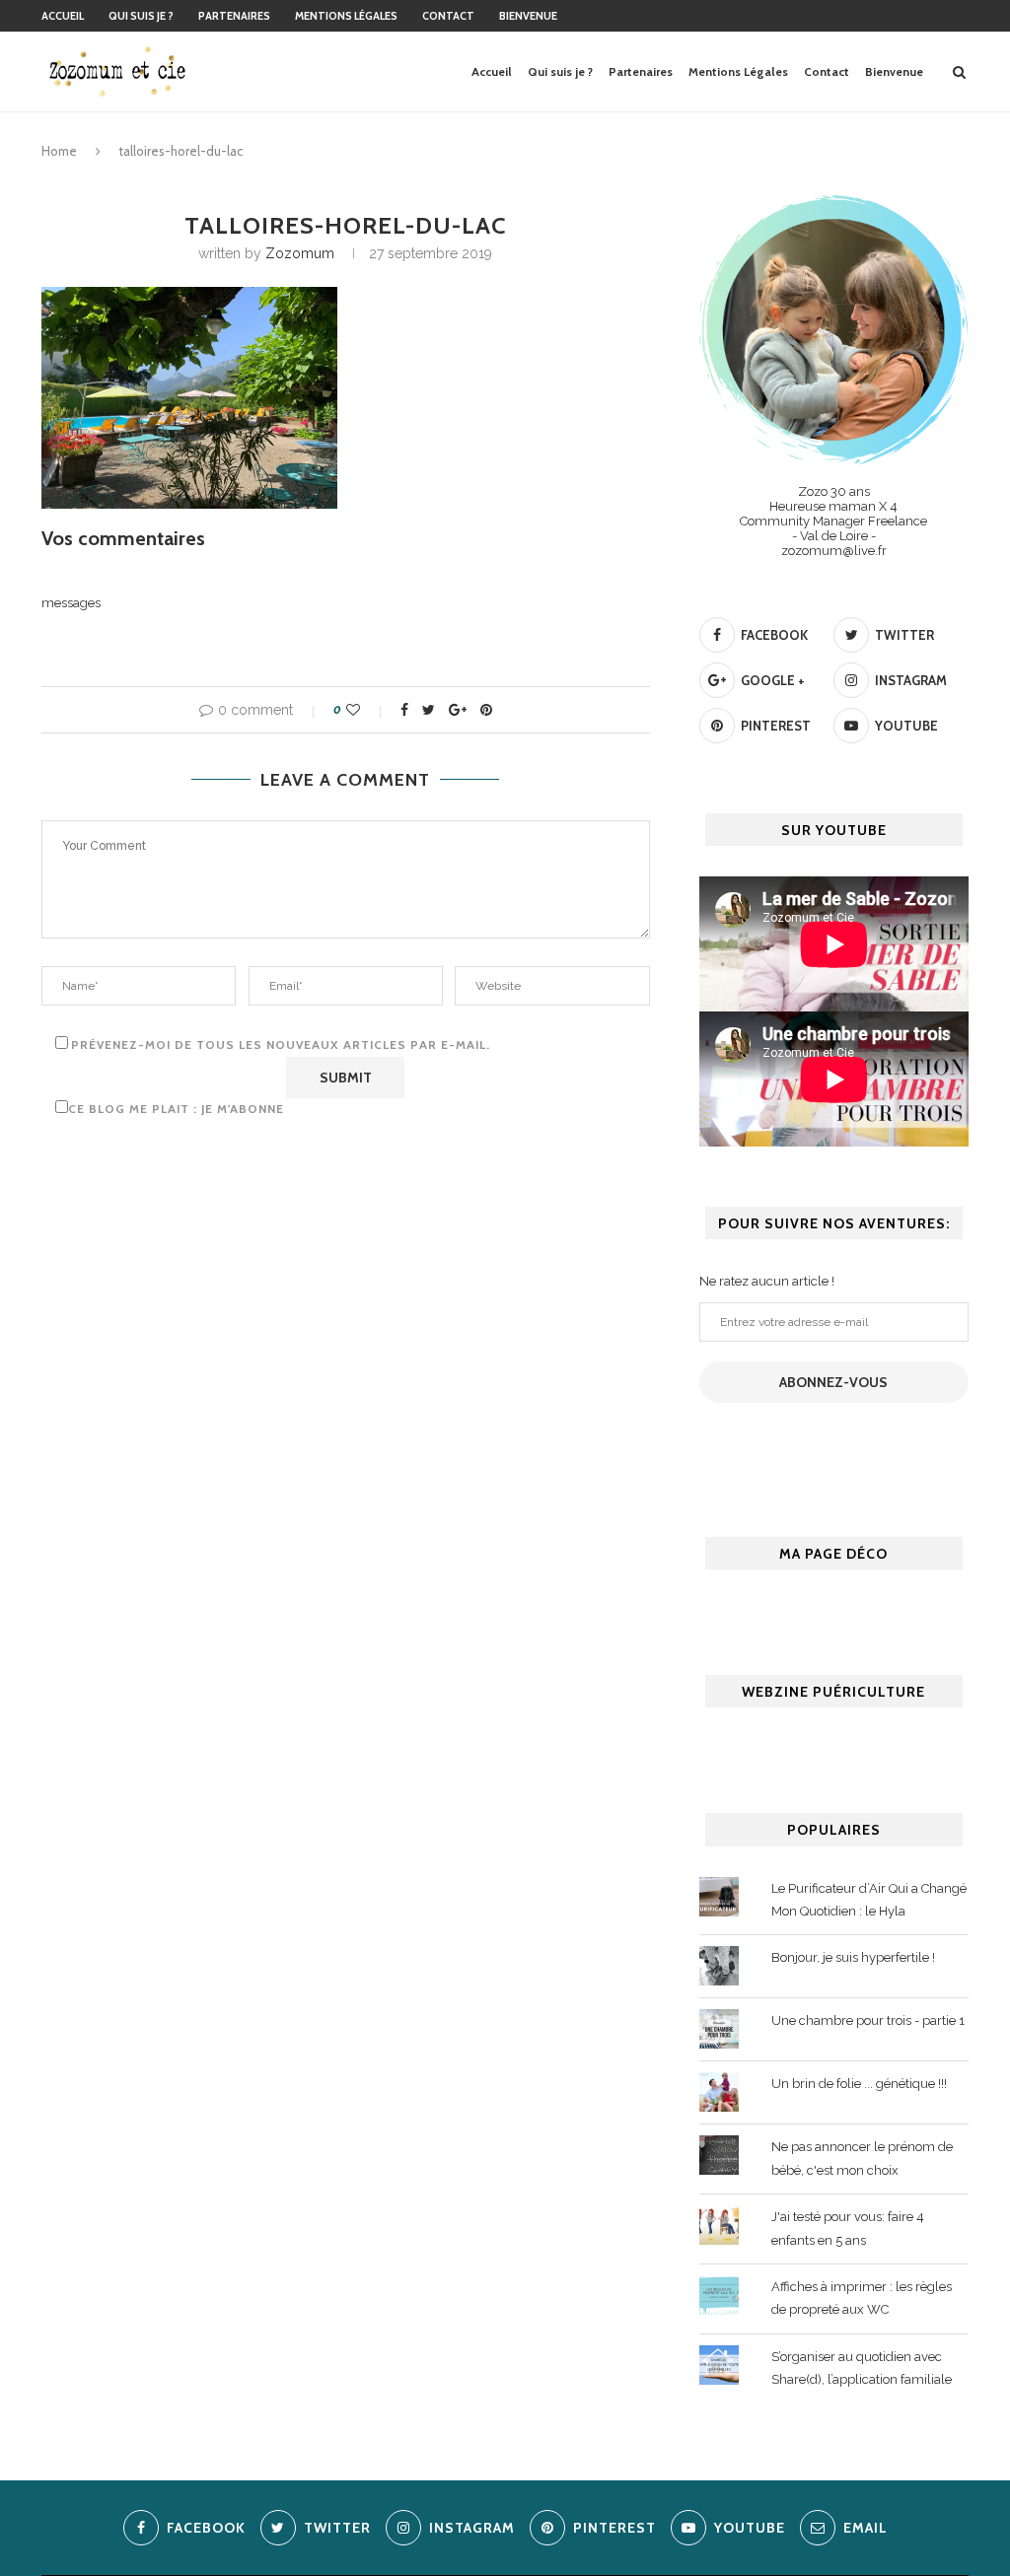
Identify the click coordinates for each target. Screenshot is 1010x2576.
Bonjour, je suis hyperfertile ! (853, 1957)
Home (59, 151)
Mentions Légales (346, 16)
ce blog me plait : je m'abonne (176, 1109)
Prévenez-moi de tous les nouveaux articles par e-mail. (281, 1044)
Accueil (63, 16)
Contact (448, 16)
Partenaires (234, 16)
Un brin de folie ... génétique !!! (859, 2084)
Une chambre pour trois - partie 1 (868, 2020)
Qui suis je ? (141, 16)
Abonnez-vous (833, 1382)
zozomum (300, 253)
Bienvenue (528, 16)
